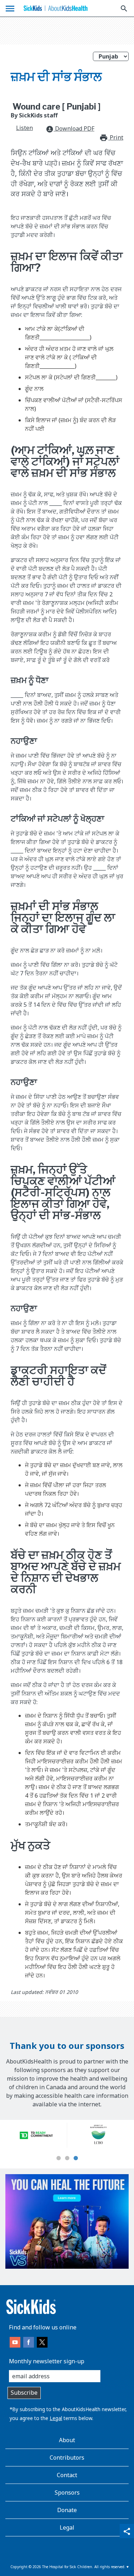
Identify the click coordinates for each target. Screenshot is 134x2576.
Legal (56, 2418)
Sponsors (67, 2492)
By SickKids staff (34, 115)
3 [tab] (76, 2158)
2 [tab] (67, 2158)
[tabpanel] (36, 2135)
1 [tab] (59, 2158)
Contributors (67, 2458)
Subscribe (24, 2393)
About (67, 2440)
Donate (67, 2510)
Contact (67, 2475)
